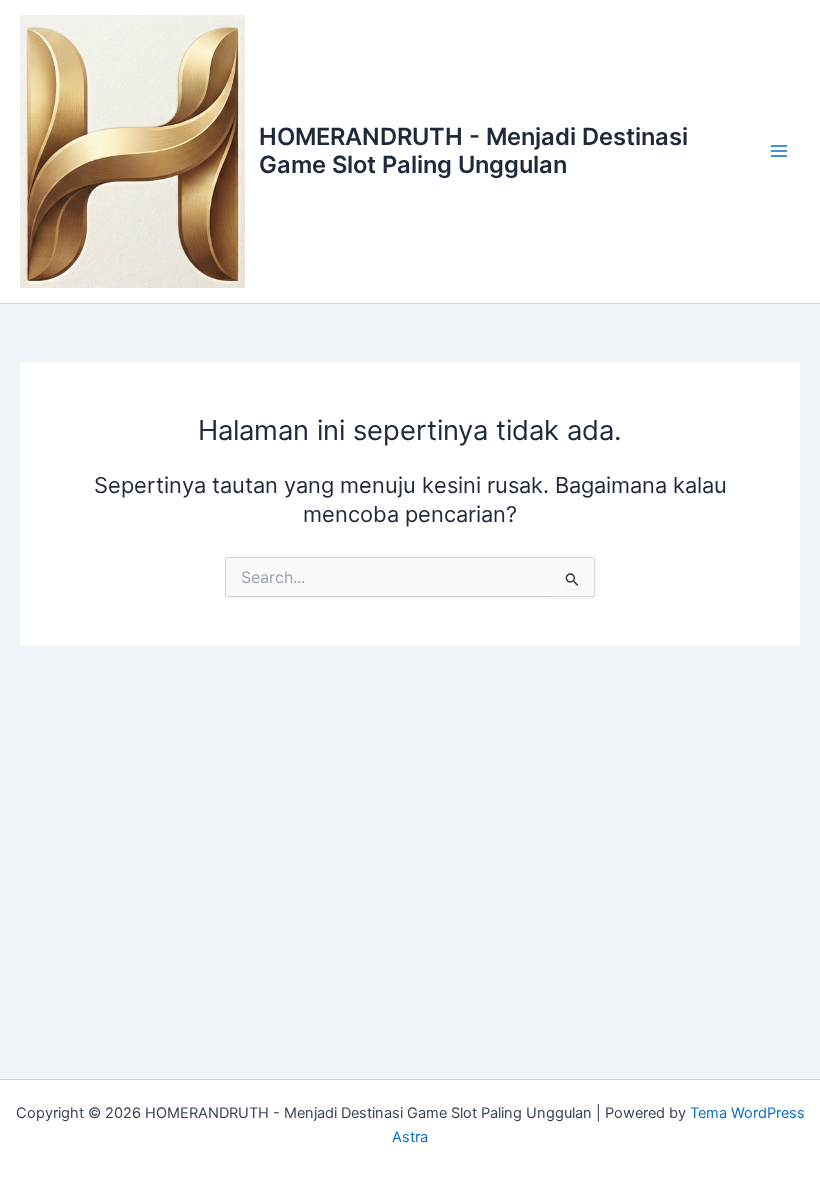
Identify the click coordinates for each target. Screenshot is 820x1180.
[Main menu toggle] (779, 152)
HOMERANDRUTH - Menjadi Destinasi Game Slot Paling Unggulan (473, 150)
